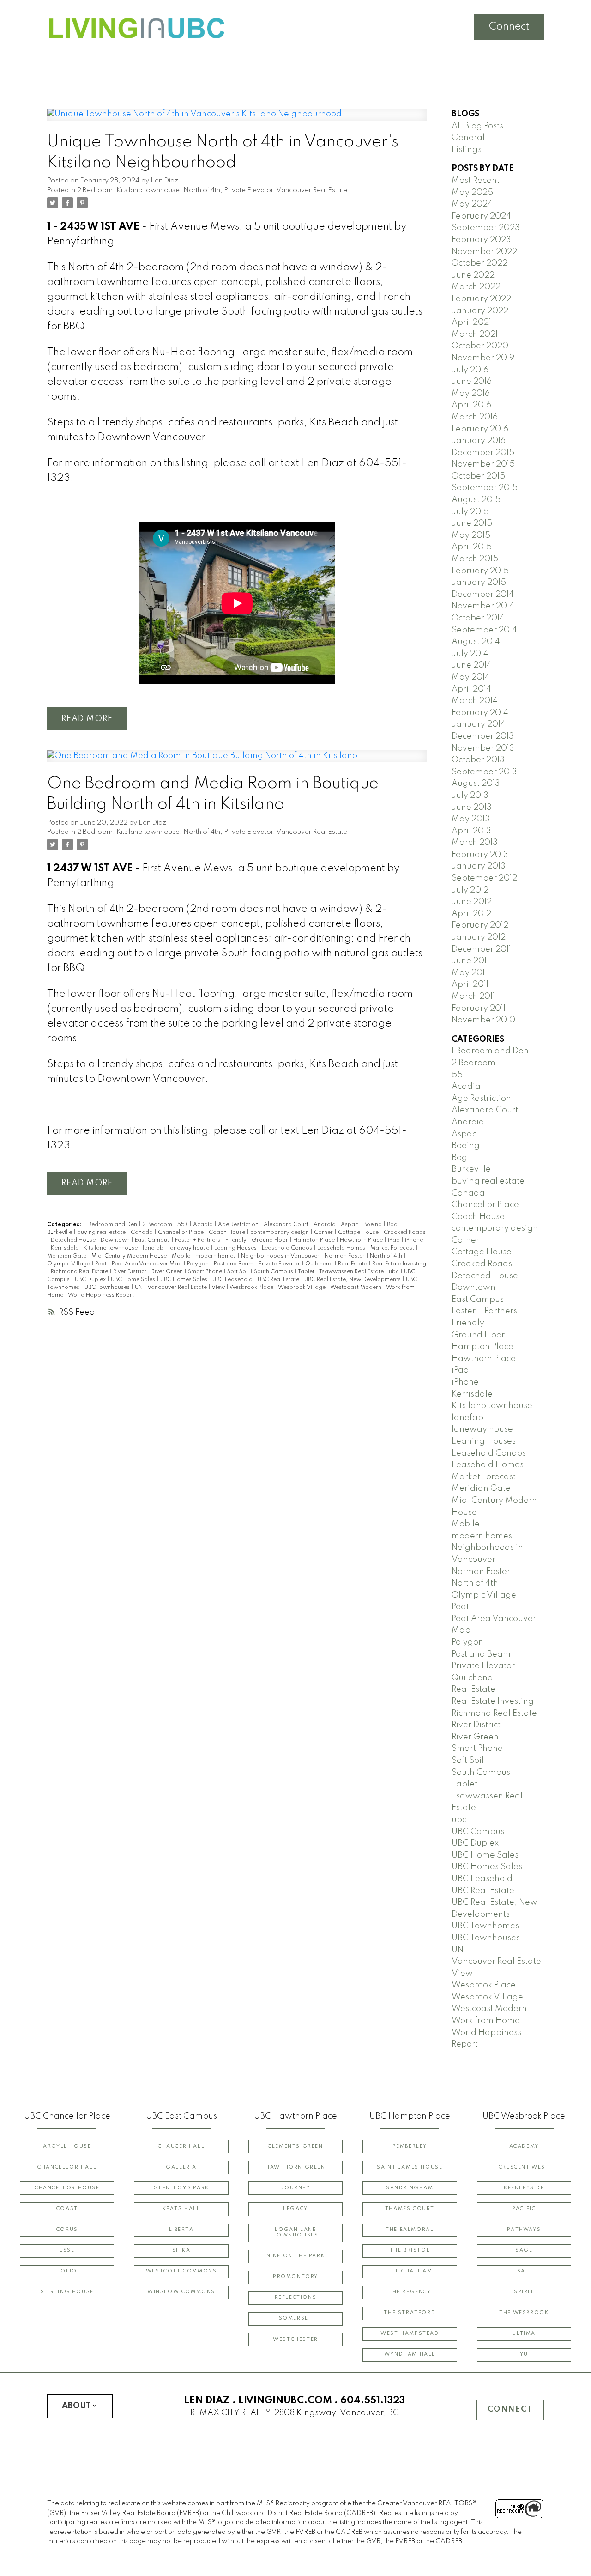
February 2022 (481, 299)
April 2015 (472, 547)
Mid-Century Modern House (130, 1256)
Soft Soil (239, 1272)
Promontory (295, 2277)
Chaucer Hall (181, 2147)
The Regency (410, 2292)
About (76, 2406)
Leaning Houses (236, 1248)
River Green (168, 1272)
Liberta (181, 2230)
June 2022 (473, 275)
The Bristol (410, 2251)
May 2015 (471, 535)
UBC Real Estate (279, 1280)
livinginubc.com (285, 2400)
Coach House (228, 1233)
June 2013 (472, 808)
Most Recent (476, 181)
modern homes (216, 1256)
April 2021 (471, 322)
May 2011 (469, 973)
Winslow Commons (181, 2292)
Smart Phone (206, 1272)
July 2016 (470, 370)
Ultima (524, 2334)
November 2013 (483, 748)
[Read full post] (237, 120)
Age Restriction (239, 1225)
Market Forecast (393, 1248)
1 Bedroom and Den (112, 1225)
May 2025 (472, 193)
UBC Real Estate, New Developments (353, 1280)
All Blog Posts (477, 126)
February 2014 (480, 713)
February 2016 (480, 429)
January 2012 (479, 937)
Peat (102, 1264)
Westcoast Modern (356, 1288)
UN (139, 1288)
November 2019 (483, 358)
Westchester (295, 2340)
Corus (67, 2230)
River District (130, 1272)
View (219, 1288)
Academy (524, 2147)
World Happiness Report (101, 1295)
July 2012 (470, 890)
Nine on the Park (296, 2256)
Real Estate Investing (399, 1264)
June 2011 (470, 961)
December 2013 (483, 736)
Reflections (296, 2298)
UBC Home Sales (134, 1280)
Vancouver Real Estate (312, 190)
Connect (509, 27)
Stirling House (67, 2292)
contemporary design (280, 1233)
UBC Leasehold (233, 1280)
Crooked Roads (405, 1233)
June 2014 (472, 665)
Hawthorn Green (295, 2167)
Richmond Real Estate (80, 1272)
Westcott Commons (181, 2271)
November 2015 (483, 464)
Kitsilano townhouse (148, 190)
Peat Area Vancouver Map (148, 1264)
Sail (524, 2271)
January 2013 (479, 866)
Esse (67, 2251)
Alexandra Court (287, 1225)
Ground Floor (271, 1240)
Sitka (181, 2251)
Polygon (199, 1264)
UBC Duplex (91, 1280)
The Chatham (410, 2271)
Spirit (524, 2292)
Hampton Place (315, 1240)
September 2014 (484, 630)
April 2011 (470, 984)
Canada (142, 1233)
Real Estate (353, 1264)
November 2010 (483, 1020)
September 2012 (484, 878)
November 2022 (484, 252)
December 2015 (483, 453)
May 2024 (472, 204)
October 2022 (479, 263)
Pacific (524, 2209)
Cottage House (359, 1233)
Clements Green (295, 2147)
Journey (295, 2188)
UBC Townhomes (485, 1926)
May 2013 (471, 819)
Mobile (182, 1256)
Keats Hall (181, 2209)
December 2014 (483, 595)
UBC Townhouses (108, 1288)
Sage (524, 2251)
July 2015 (470, 512)
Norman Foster (345, 1256)
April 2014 (471, 689)
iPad (395, 1240)
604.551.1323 (373, 2400)
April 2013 (471, 831)
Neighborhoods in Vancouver (281, 1256)
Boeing (373, 1225)
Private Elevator (248, 190)
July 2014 (470, 654)
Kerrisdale (65, 1248)
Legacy (295, 2209)
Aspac (350, 1225)
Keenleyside (524, 2188)
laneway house (190, 1248)
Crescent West (524, 2167)
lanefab (154, 1248)
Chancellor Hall (67, 2167)
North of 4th (202, 190)
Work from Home (486, 2021)
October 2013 (478, 760)
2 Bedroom (95, 190)
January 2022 (480, 311)
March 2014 (475, 701)
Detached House (74, 1240)
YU (524, 2354)
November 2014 (483, 606)
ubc (395, 1272)
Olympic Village (69, 1264)
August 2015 (476, 500)
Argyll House (67, 2147)
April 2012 (471, 914)
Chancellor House (67, 2188)
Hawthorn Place (362, 1240)
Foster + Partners (198, 1240)
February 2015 (480, 571)
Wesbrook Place (252, 1288)
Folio (67, 2271)
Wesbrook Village (302, 1288)
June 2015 (472, 523)
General (468, 138)
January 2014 (479, 724)
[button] (67, 2147)
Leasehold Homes (342, 1248)
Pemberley (410, 2147)
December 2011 (481, 949)
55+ (183, 1225)
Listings (467, 150)
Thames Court (410, 2209)
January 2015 (479, 583)
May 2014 (471, 677)
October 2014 (478, 618)
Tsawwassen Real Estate (352, 1272)
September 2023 (486, 228)
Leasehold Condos (288, 1248)
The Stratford (410, 2313)
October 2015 (478, 476)
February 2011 (479, 1009)
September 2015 (485, 488)
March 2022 (476, 287)
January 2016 (479, 441)
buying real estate (102, 1233)
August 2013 (476, 784)
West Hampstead (410, 2334)
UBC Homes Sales (184, 1280)
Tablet (307, 1272)
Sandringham (410, 2188)
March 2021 (475, 334)
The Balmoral (410, 2230)
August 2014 (476, 642)
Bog (393, 1225)
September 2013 (484, 772)
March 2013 (475, 843)
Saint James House (410, 2167)
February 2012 (480, 925)
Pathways (524, 2230)
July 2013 (470, 796)
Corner (324, 1233)
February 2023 (481, 240)
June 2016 (472, 382)
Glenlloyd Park (181, 2188)
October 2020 (480, 346)
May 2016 (471, 394)
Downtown (116, 1240)
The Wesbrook (524, 2313)
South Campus (274, 1272)
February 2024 (481, 216)
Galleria (181, 2167)
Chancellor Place (181, 1233)
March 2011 (473, 996)
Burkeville (60, 1233)
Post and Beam (234, 1264)
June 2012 (472, 902)
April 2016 (471, 405)
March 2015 (475, 559)
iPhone (414, 1240)
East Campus (153, 1240)
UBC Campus (478, 1832)
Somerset (296, 2318)
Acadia (204, 1225)
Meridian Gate (67, 1256)
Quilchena (320, 1264)
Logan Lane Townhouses (295, 2233)
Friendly (237, 1240)
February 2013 (480, 855)
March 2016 (475, 417)
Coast (67, 2209)
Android (325, 1225)
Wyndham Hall (410, 2354)
